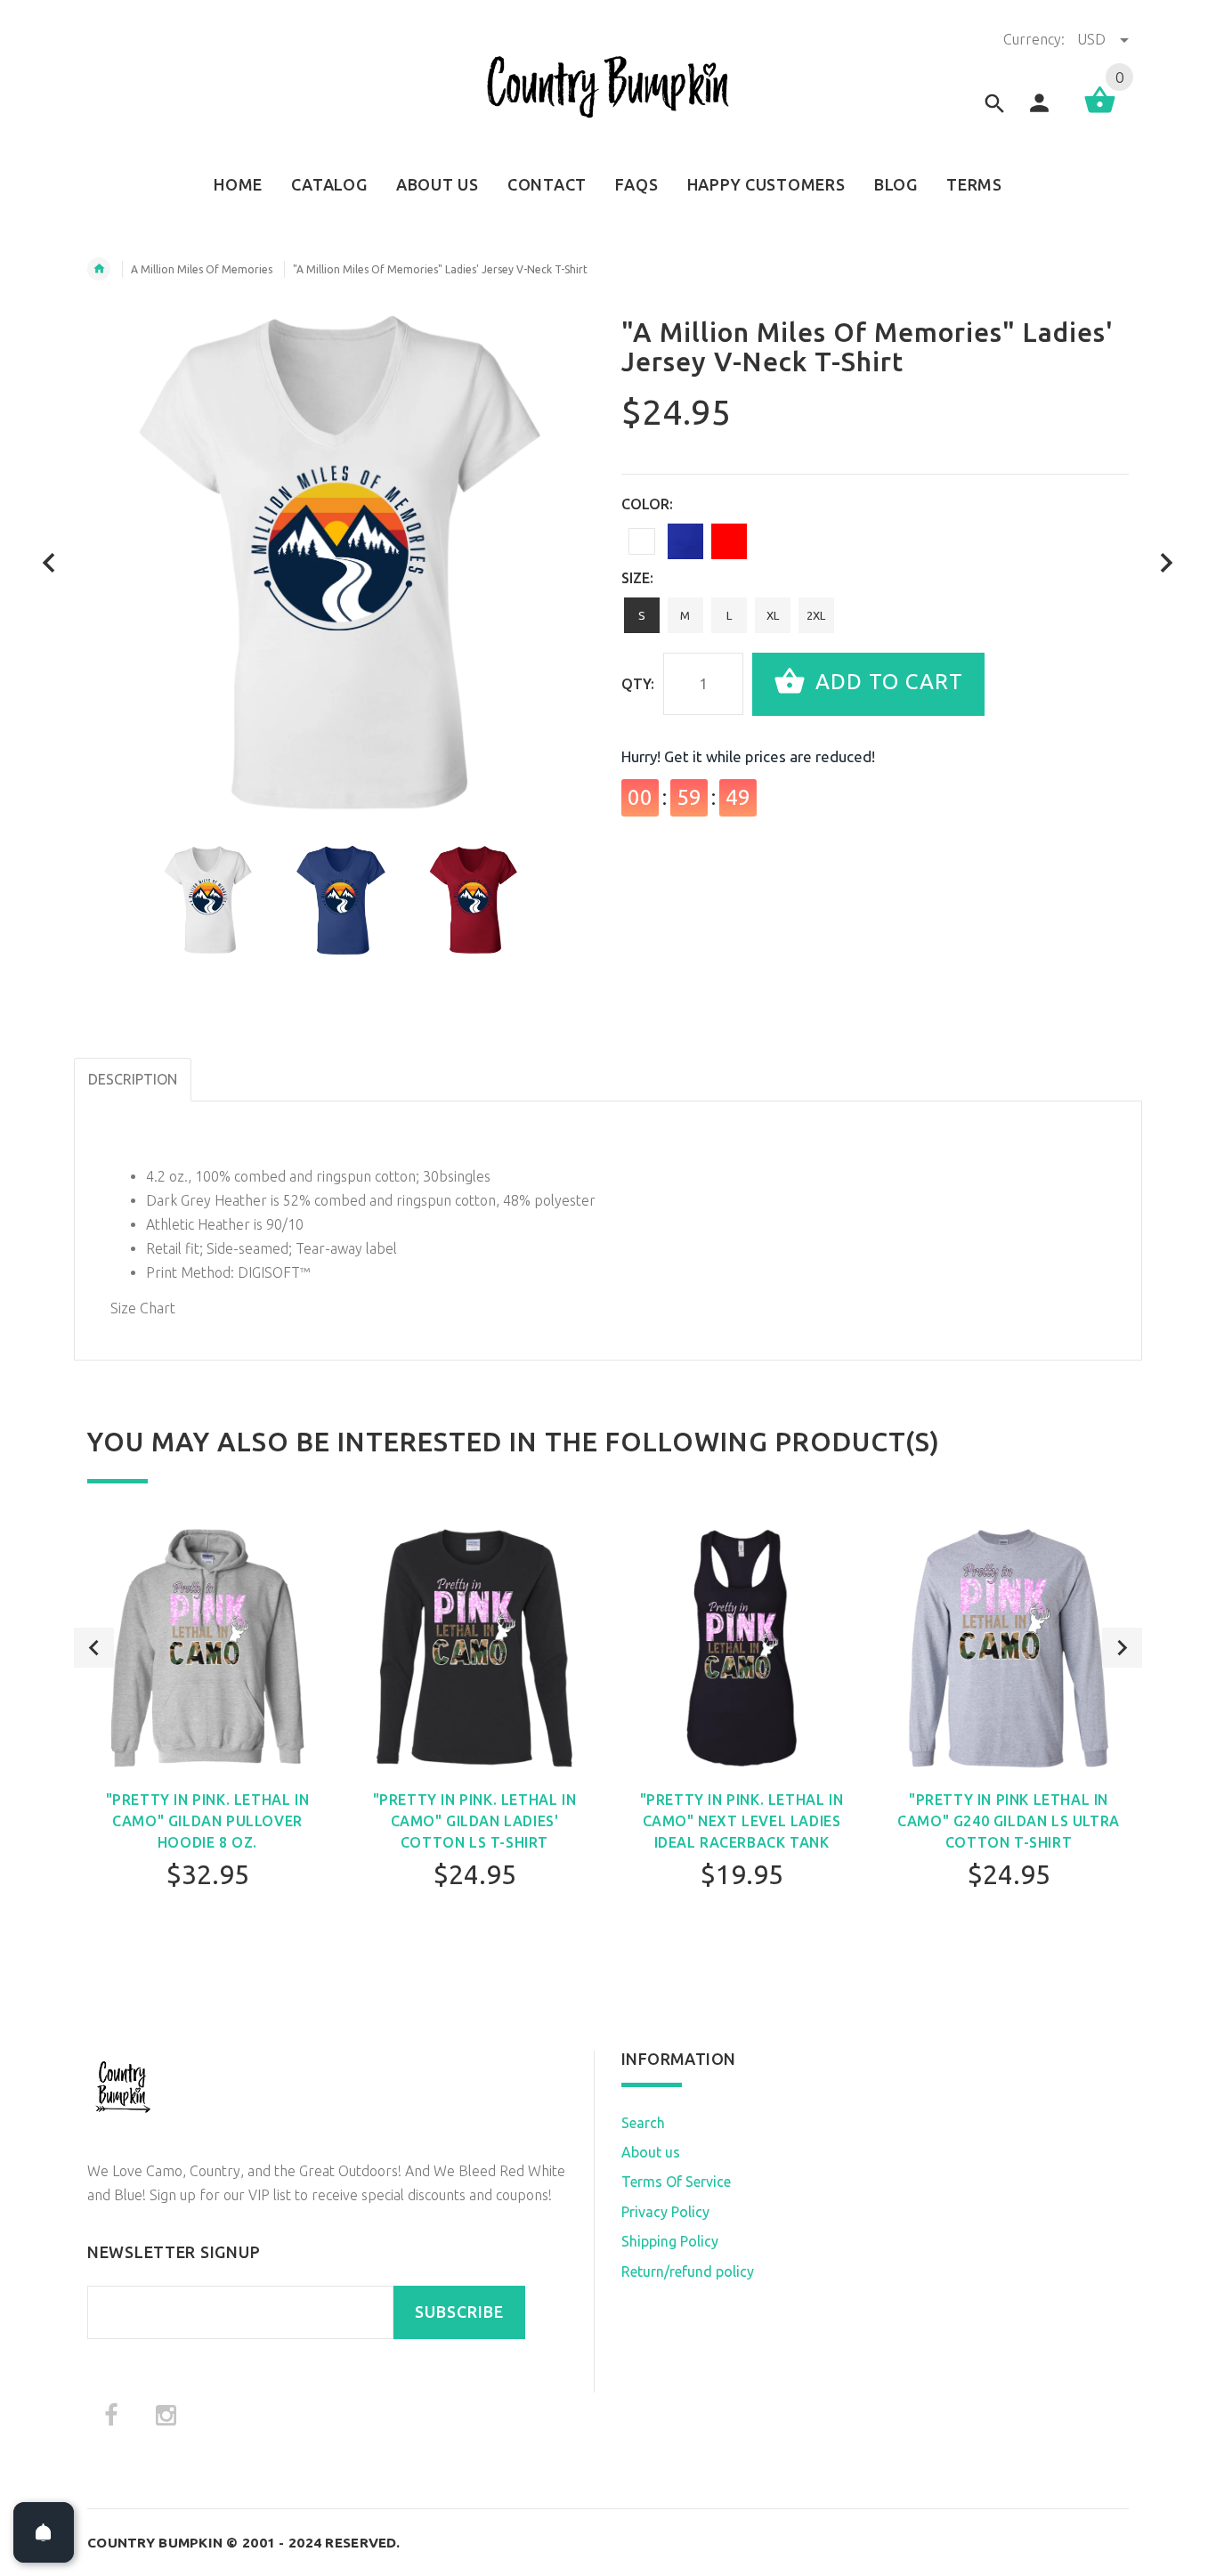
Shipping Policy (670, 2241)
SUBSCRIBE (459, 2312)
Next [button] (1122, 1648)
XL (773, 615)
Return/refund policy (688, 2271)
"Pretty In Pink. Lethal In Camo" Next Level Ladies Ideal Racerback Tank (742, 1821)
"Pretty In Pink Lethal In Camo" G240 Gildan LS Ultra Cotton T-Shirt (1009, 1821)
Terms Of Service (676, 2182)
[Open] (44, 2532)
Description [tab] (133, 1079)
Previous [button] (94, 1648)
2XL (816, 615)
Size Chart (143, 1308)
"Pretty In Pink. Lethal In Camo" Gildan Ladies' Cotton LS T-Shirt (475, 1821)
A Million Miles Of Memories (202, 269)
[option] (208, 900)
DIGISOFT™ (274, 1272)
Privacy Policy (665, 2212)
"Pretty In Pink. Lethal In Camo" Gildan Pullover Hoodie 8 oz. (208, 1821)
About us (651, 2152)
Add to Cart (886, 683)
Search (643, 2123)
